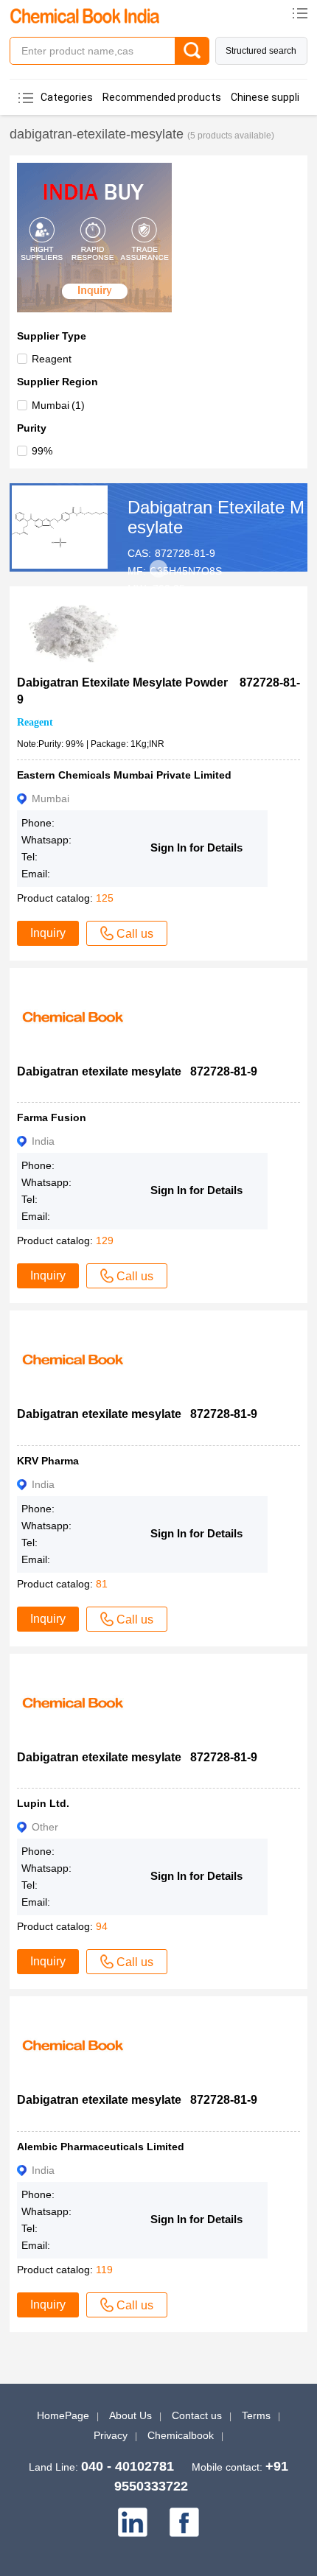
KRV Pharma (48, 1461)
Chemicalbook (181, 2435)
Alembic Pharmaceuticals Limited (101, 2147)
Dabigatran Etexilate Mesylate (216, 517)
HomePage (63, 2415)
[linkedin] (133, 2522)
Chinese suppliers (273, 97)
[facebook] (184, 2522)
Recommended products (162, 97)
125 (105, 898)
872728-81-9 (185, 553)
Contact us (197, 2415)
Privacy (111, 2435)
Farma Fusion (52, 1117)
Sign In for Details (196, 847)
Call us (135, 934)
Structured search (261, 51)
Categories (67, 97)
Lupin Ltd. (43, 1803)
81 (102, 1584)
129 (105, 1240)
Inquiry (48, 933)
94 (102, 1926)
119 (104, 2270)
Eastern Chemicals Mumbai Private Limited (124, 775)
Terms (256, 2415)
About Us (130, 2415)
